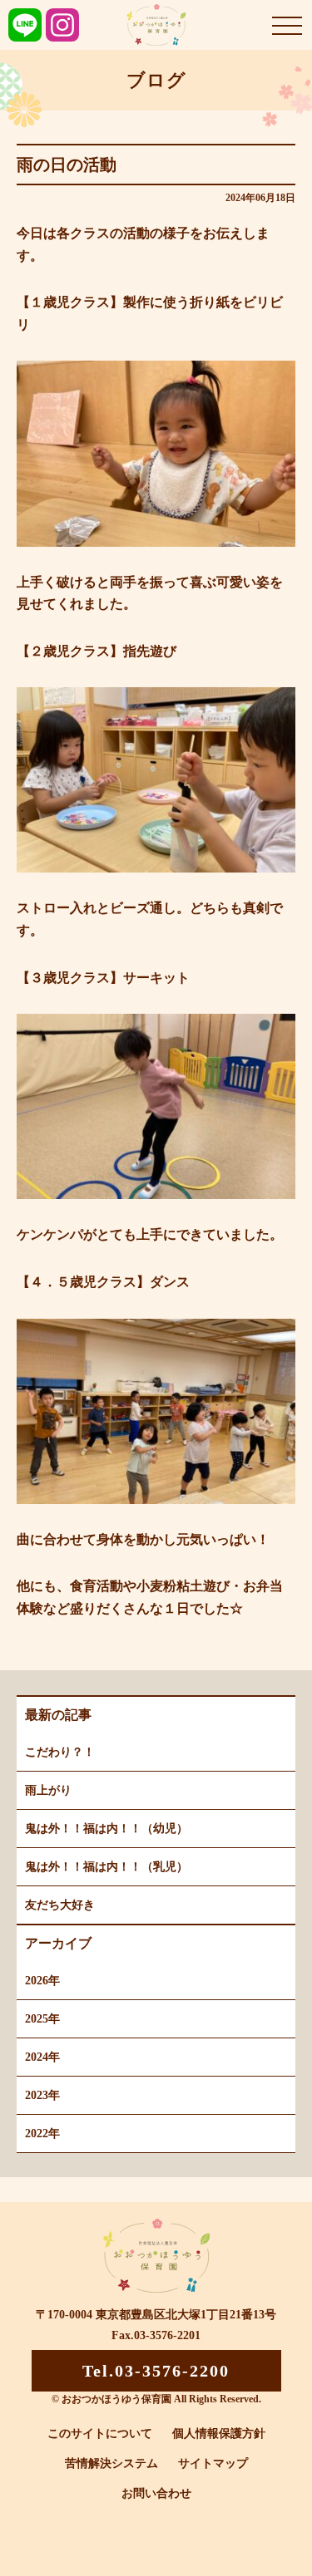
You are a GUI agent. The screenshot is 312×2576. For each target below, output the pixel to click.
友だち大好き (60, 1905)
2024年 (42, 2057)
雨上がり (48, 1790)
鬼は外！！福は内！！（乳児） (106, 1867)
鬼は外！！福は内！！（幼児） (106, 1829)
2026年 (42, 1981)
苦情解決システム (111, 2463)
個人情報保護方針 (219, 2433)
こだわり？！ (60, 1752)
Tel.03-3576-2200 (156, 2371)
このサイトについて (100, 2433)
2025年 (42, 2019)
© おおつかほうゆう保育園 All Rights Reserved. (156, 2399)
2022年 (42, 2134)
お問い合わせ (156, 2493)
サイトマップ (213, 2463)
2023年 (42, 2095)
